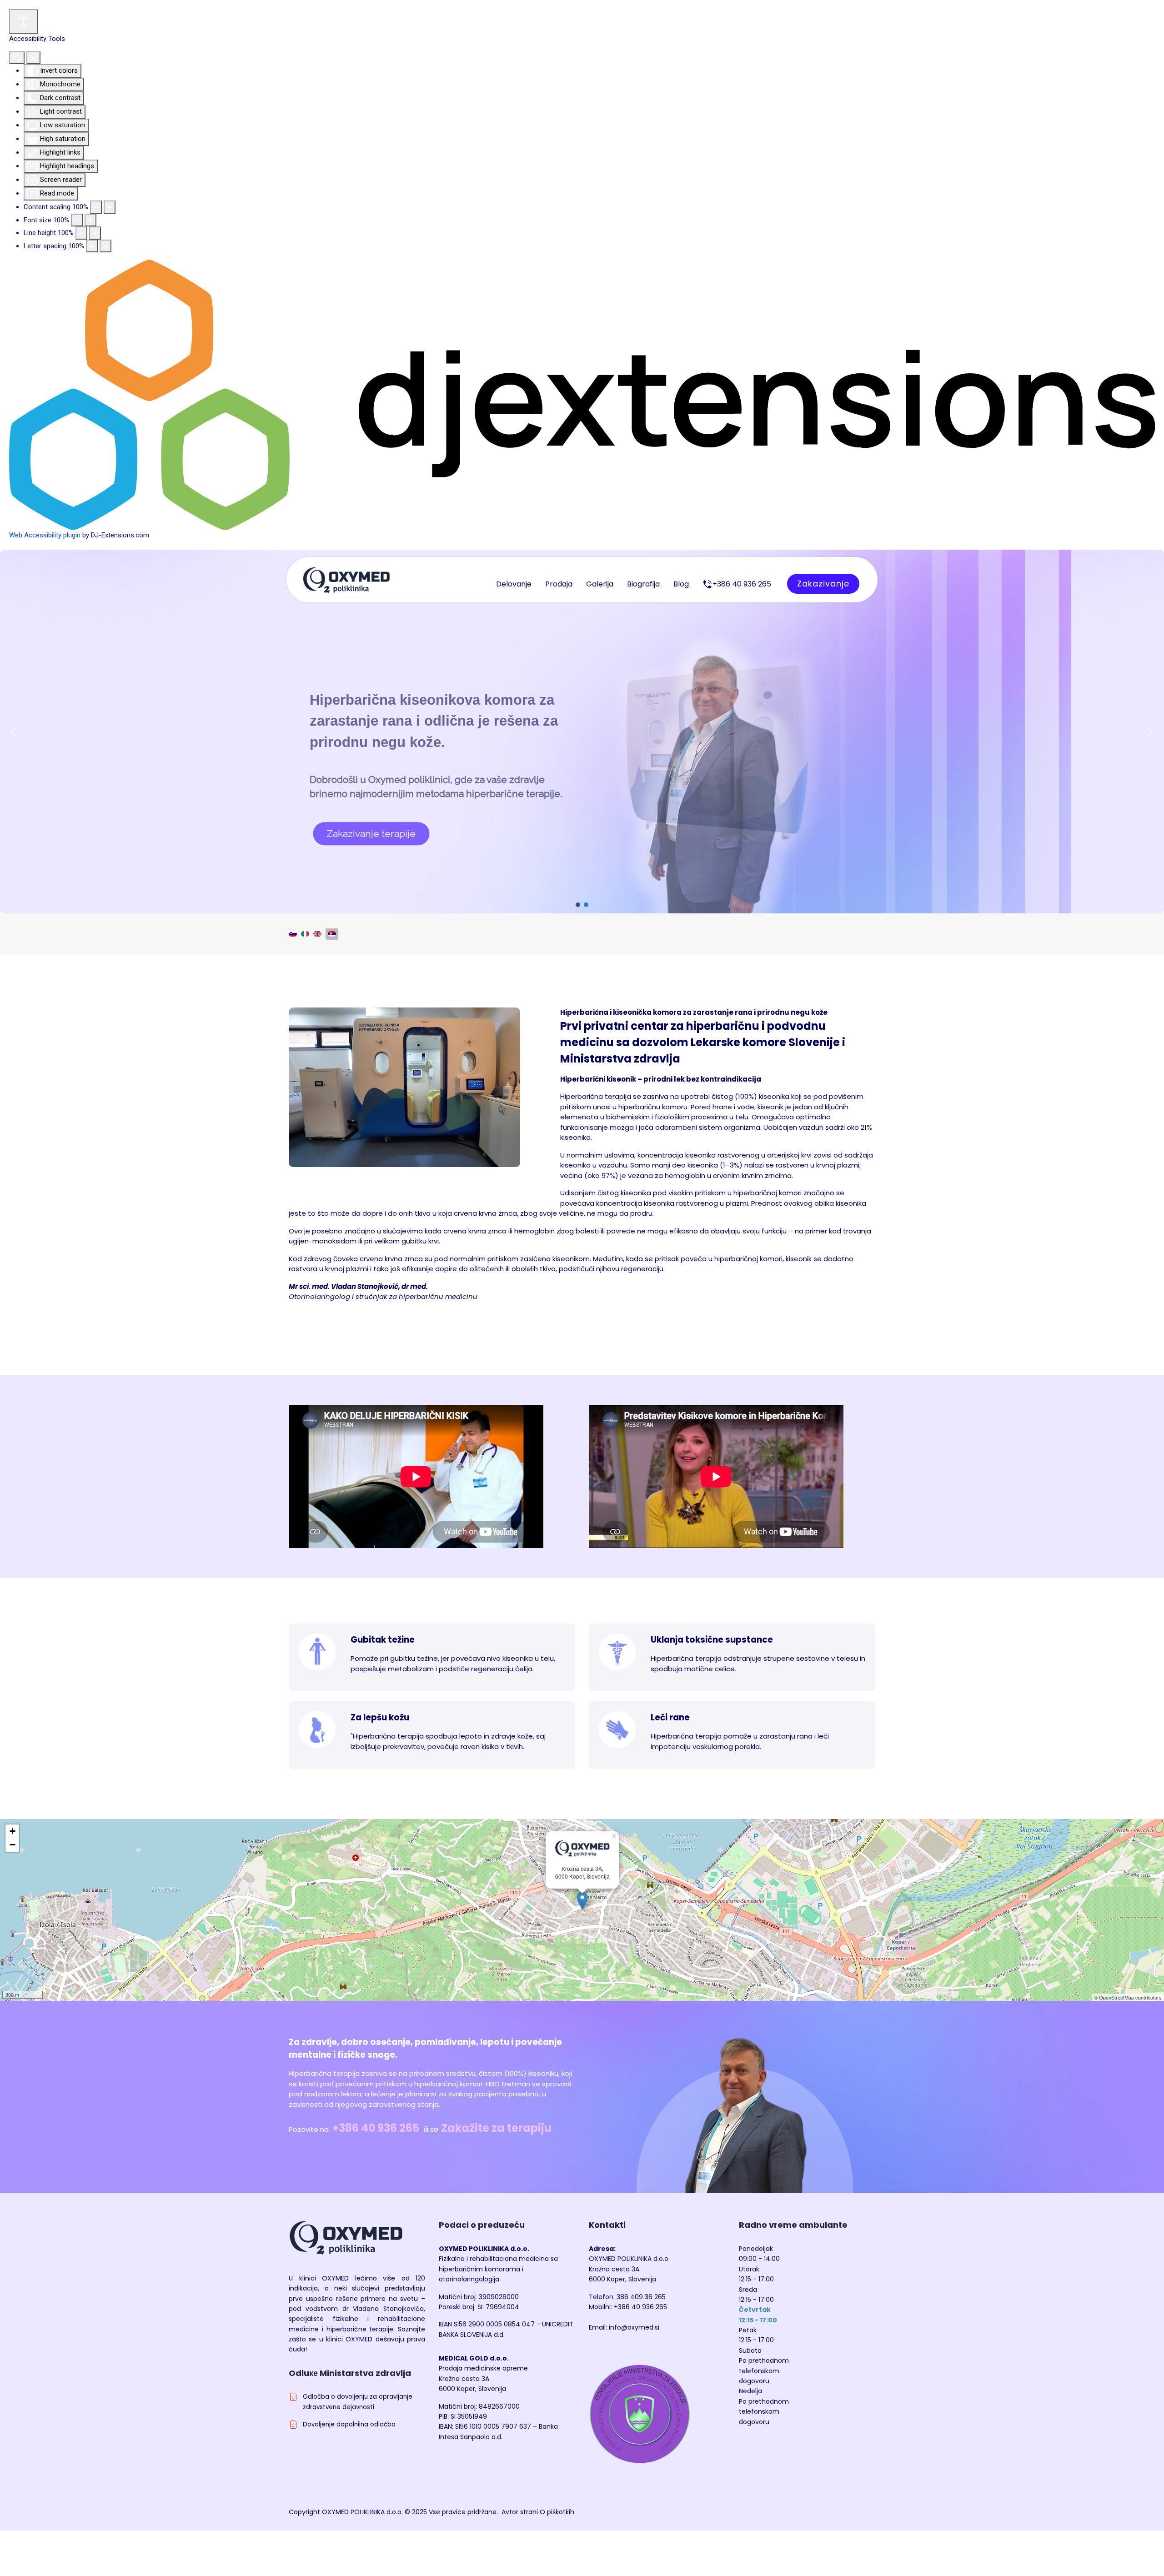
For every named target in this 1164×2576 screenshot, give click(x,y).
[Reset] (17, 58)
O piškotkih (557, 2512)
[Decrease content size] (96, 207)
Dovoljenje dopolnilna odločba (349, 2424)
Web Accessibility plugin (45, 535)
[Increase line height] (95, 233)
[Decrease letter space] (92, 246)
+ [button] (13, 1831)
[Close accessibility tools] (33, 58)
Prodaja (559, 584)
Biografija (643, 584)
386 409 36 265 (641, 2297)
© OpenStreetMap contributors (1128, 1997)
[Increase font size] (90, 220)
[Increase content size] (110, 207)
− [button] (13, 1845)
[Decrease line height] (81, 233)
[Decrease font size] (77, 220)
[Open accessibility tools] (24, 21)
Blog (681, 584)
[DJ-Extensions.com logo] (582, 395)
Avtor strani (520, 2512)
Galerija (600, 584)
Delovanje (514, 584)
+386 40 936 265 (376, 2128)
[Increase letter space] (105, 246)
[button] (14, 732)
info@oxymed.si (634, 2327)
